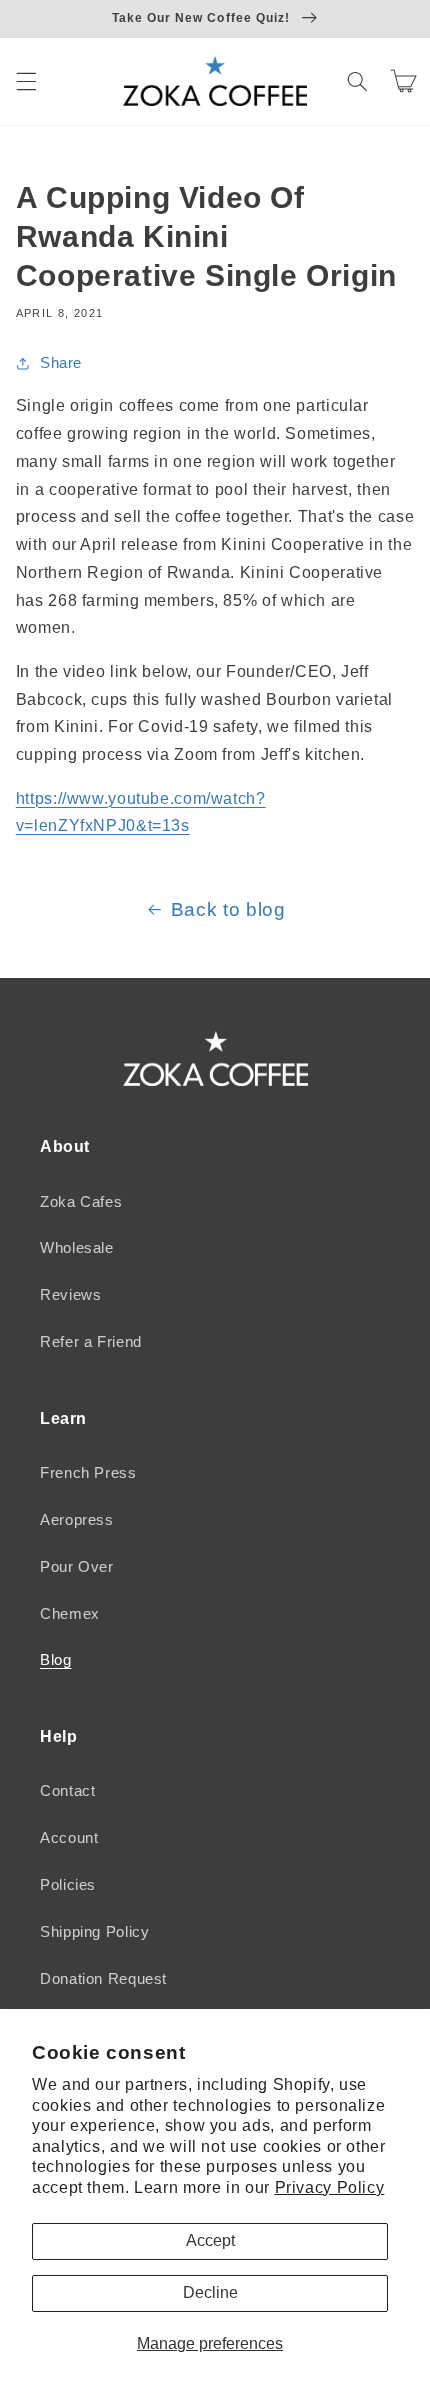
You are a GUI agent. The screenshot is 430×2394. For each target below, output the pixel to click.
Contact (67, 1791)
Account (69, 1838)
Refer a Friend (91, 1342)
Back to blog (228, 909)
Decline (210, 2292)
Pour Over (77, 1567)
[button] (26, 81)
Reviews (70, 1295)
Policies (68, 1885)
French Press (88, 1473)
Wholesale (77, 1248)
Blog (56, 1660)
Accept (210, 2240)
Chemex (70, 1614)
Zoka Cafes (81, 1202)
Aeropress (77, 1520)
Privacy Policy (330, 2187)
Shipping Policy (94, 1932)
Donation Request (103, 1979)
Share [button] (61, 363)
